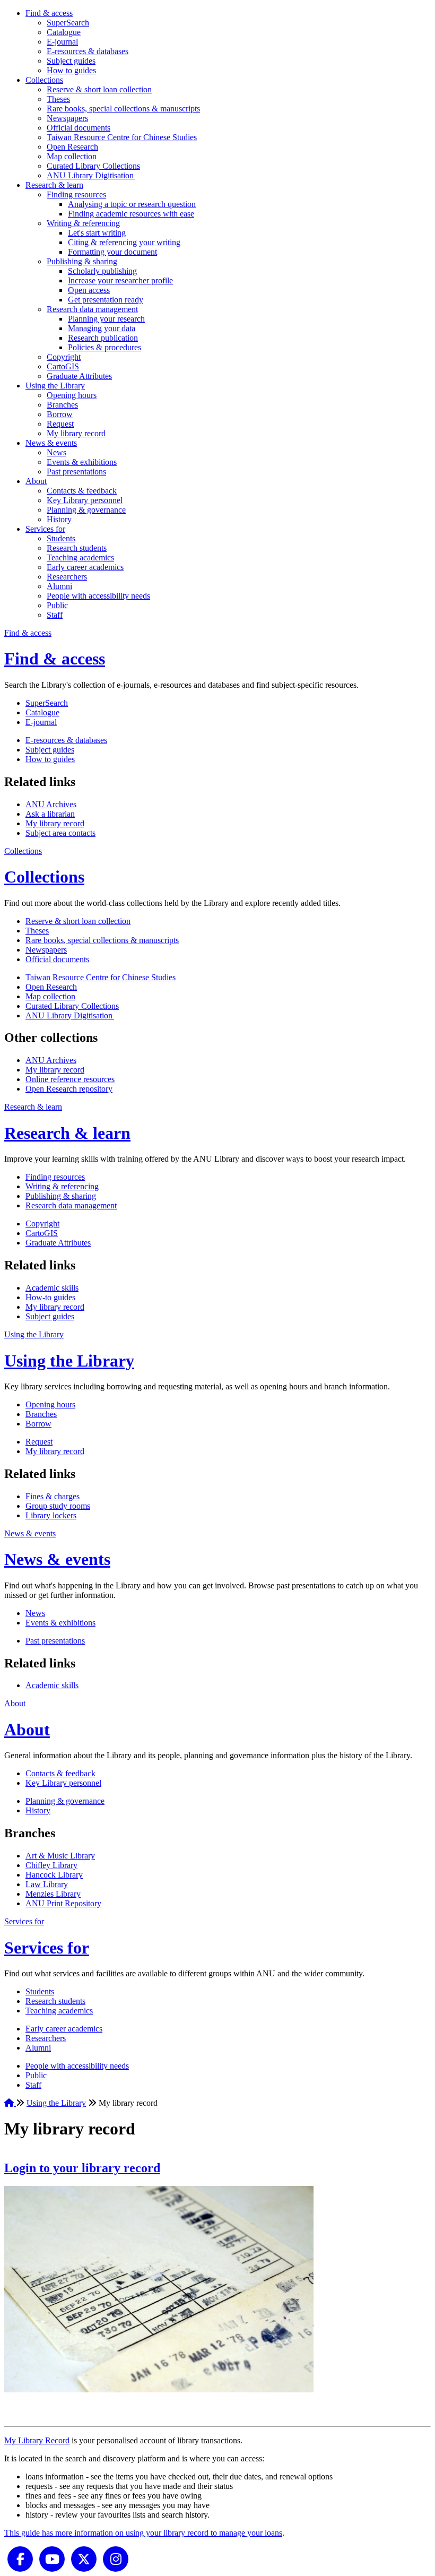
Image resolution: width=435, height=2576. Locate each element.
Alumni (59, 586)
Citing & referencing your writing (124, 242)
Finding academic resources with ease (131, 214)
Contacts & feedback (82, 491)
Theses (58, 99)
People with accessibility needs (98, 596)
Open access (89, 290)
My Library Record (37, 2440)
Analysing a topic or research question (132, 204)
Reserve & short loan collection (99, 89)
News (56, 452)
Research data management (92, 309)
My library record (76, 433)
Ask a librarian (50, 814)
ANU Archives (51, 804)
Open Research (72, 147)
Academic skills (52, 1288)
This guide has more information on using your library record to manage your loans (143, 2533)
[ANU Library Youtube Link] (52, 2558)
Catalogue (64, 32)
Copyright (64, 357)
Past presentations (76, 472)
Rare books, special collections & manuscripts (123, 109)
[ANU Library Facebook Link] (20, 2558)
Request (60, 424)
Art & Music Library (60, 1856)
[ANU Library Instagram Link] (116, 2558)
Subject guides (71, 61)
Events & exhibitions (82, 462)
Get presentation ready (106, 300)
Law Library (47, 1884)
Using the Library (55, 386)
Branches (62, 405)
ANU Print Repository (63, 1903)
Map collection (72, 156)
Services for (45, 529)
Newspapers (67, 118)
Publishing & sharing (82, 261)
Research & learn (54, 185)
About (36, 481)
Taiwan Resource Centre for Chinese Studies (122, 137)
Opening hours (72, 395)
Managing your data (102, 328)
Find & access (49, 13)
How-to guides (50, 1297)
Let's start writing (97, 233)
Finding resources (76, 195)
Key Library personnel (85, 500)
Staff (55, 615)
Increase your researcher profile (120, 280)
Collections (44, 80)
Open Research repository (69, 1089)
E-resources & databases (88, 51)
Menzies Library (53, 1894)
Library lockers (51, 1515)
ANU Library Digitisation (91, 175)
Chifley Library (51, 1865)
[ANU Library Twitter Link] (84, 2558)
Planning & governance (86, 510)
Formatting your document (112, 252)
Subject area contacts (60, 833)
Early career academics (85, 567)
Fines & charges (53, 1496)
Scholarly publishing (102, 271)
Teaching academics (80, 557)
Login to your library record (82, 2168)
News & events (51, 443)
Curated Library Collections (93, 166)
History (59, 519)
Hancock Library (54, 1875)
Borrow (60, 414)
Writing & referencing (83, 223)
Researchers (67, 577)
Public (57, 605)
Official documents (79, 128)
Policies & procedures (105, 347)
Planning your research (106, 319)
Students (61, 538)
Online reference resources (70, 1079)
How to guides (71, 70)
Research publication (103, 338)
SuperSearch (68, 23)
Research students (77, 548)
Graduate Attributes (79, 376)
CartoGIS (63, 366)
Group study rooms (58, 1506)
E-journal (62, 42)
